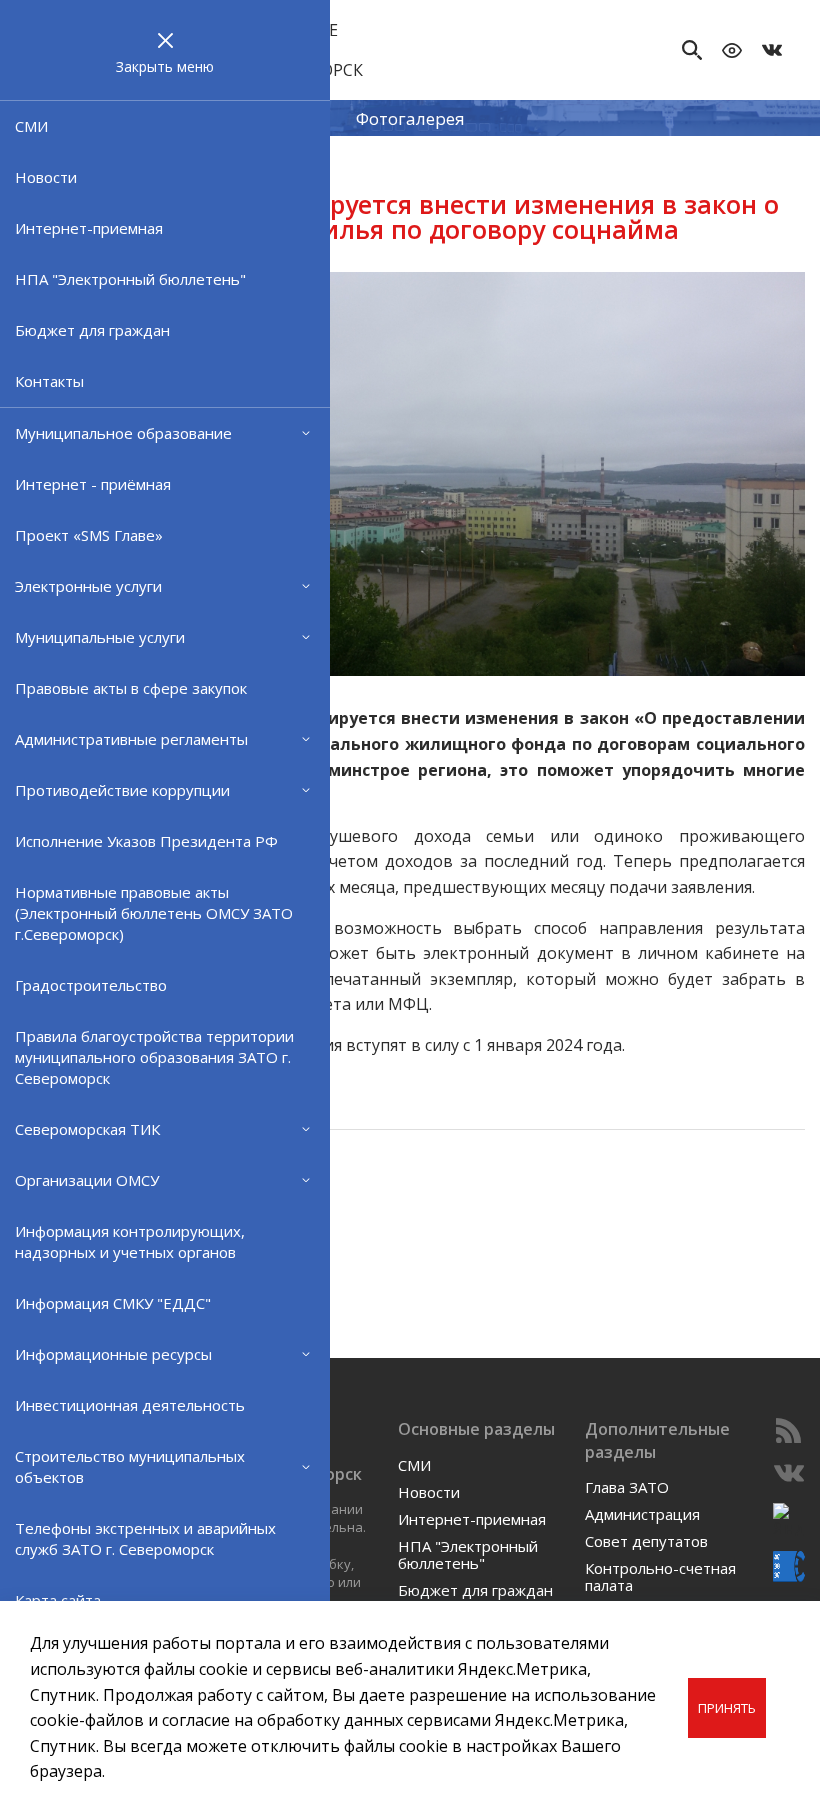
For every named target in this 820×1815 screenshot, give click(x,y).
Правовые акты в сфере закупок (131, 688)
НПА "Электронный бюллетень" (130, 279)
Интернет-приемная (89, 228)
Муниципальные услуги (100, 637)
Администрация (642, 1514)
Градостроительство (91, 985)
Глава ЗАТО (627, 1487)
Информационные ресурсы (113, 1354)
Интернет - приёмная (93, 484)
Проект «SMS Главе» (89, 535)
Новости (46, 177)
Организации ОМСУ (87, 1180)
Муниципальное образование (123, 433)
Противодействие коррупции (122, 790)
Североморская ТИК (87, 1129)
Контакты (49, 381)
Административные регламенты (131, 739)
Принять (727, 1708)
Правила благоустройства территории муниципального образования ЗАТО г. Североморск (154, 1057)
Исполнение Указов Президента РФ (146, 841)
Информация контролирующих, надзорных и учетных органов (130, 1241)
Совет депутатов (646, 1541)
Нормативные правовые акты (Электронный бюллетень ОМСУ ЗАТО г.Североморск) (154, 913)
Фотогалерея (410, 117)
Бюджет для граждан (92, 330)
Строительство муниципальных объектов (130, 1466)
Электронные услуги (88, 586)
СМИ (31, 126)
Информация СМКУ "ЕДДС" (113, 1303)
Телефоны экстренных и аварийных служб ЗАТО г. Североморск (145, 1538)
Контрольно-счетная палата (660, 1576)
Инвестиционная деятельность (130, 1405)
